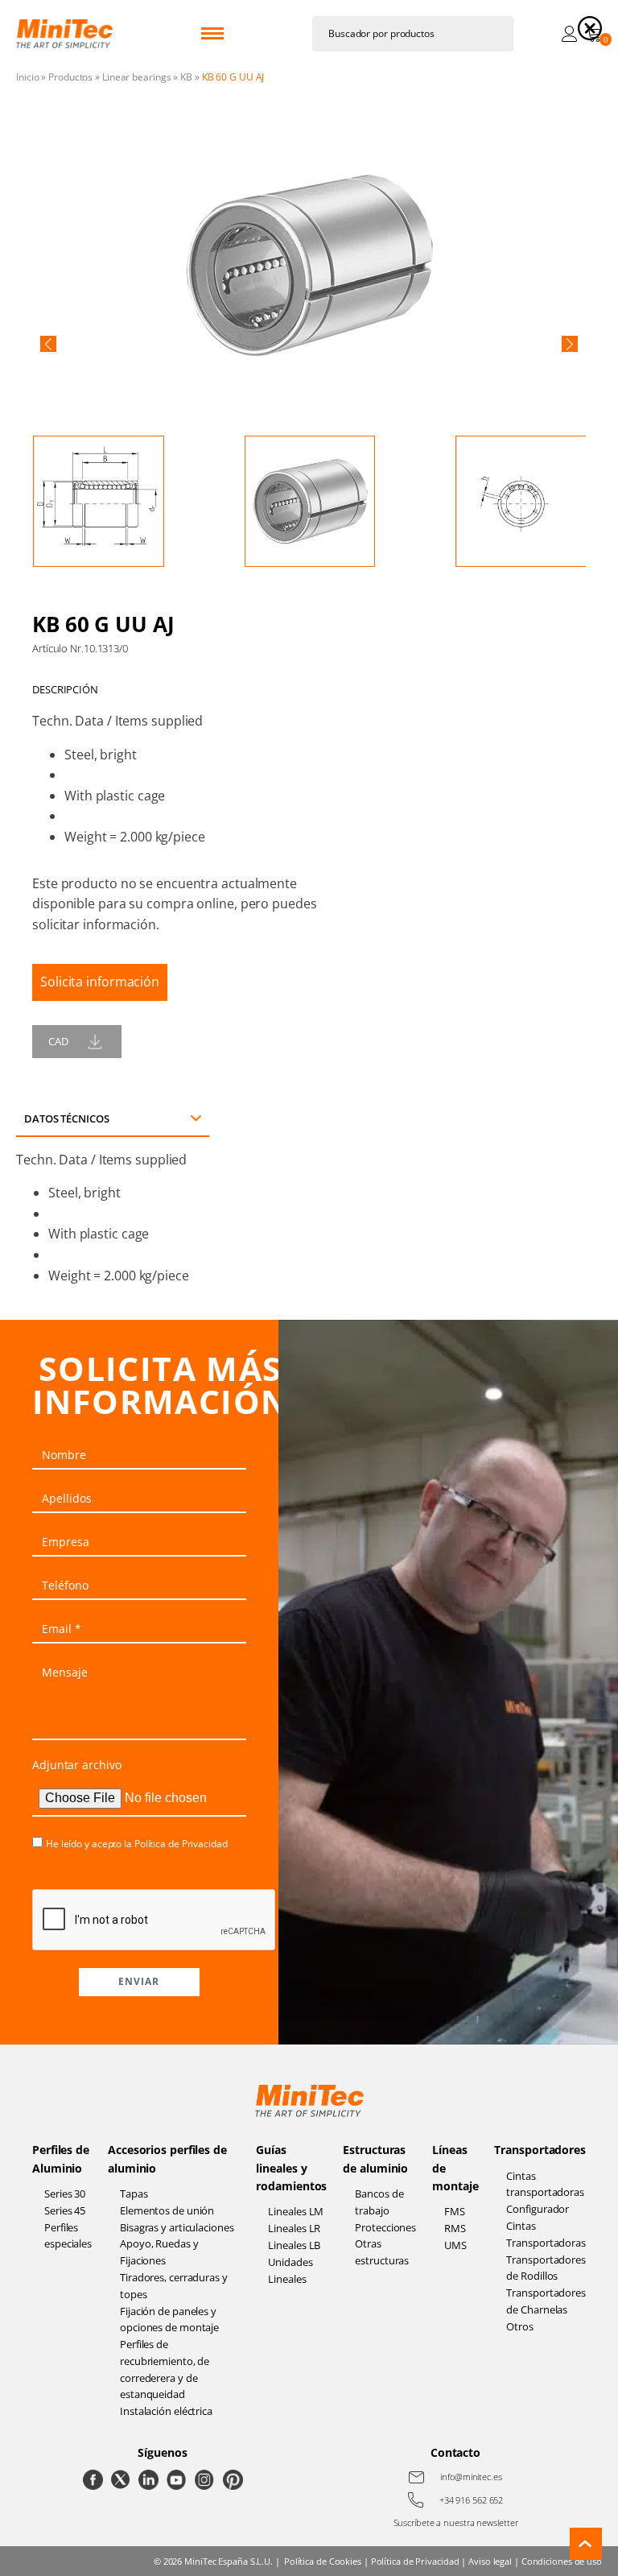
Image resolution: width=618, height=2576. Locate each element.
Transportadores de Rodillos (546, 2268)
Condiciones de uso (562, 2561)
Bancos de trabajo (379, 2202)
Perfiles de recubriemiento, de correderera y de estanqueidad (165, 2369)
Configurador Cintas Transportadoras (546, 2226)
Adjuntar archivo (76, 1765)
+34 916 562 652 (472, 2500)
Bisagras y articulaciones (177, 2227)
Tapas (134, 2194)
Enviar (139, 1981)
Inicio (27, 77)
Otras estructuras (382, 2252)
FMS (455, 2211)
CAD (58, 1041)
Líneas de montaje (455, 2168)
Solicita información (100, 982)
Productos (70, 77)
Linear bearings (137, 77)
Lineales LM (296, 2211)
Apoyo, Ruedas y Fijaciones (159, 2252)
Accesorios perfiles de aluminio (167, 2158)
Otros (520, 2326)
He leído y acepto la (137, 1844)
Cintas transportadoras (545, 2184)
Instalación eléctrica (166, 2411)
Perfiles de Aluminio (61, 2158)
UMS (455, 2245)
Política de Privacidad (181, 1844)
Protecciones (385, 2227)
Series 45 (65, 2210)
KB (186, 77)
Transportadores (540, 2150)
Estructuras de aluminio (375, 2158)
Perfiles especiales (68, 2236)
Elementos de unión (167, 2210)
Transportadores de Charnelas (546, 2301)
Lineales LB (294, 2245)
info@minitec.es (471, 2477)
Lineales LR (294, 2228)
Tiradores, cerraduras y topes (174, 2286)
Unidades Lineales (290, 2270)
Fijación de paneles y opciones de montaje (169, 2320)
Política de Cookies (323, 2561)
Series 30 (65, 2194)
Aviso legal (490, 2561)
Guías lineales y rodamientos (291, 2168)
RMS (455, 2228)
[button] (48, 344)
